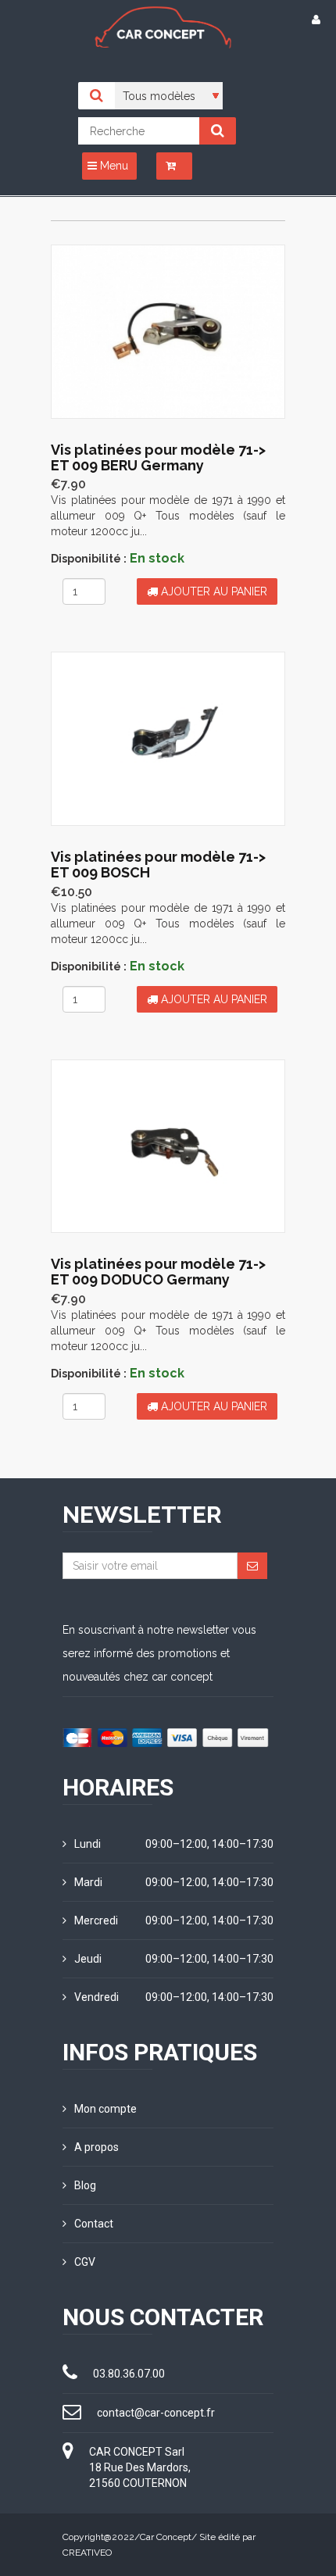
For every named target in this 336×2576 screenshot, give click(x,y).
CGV (85, 2262)
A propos (97, 2147)
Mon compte (105, 2109)
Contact (94, 2224)
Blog (85, 2185)
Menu (113, 166)
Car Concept (166, 2537)
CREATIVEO (87, 2553)
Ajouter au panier (213, 591)
